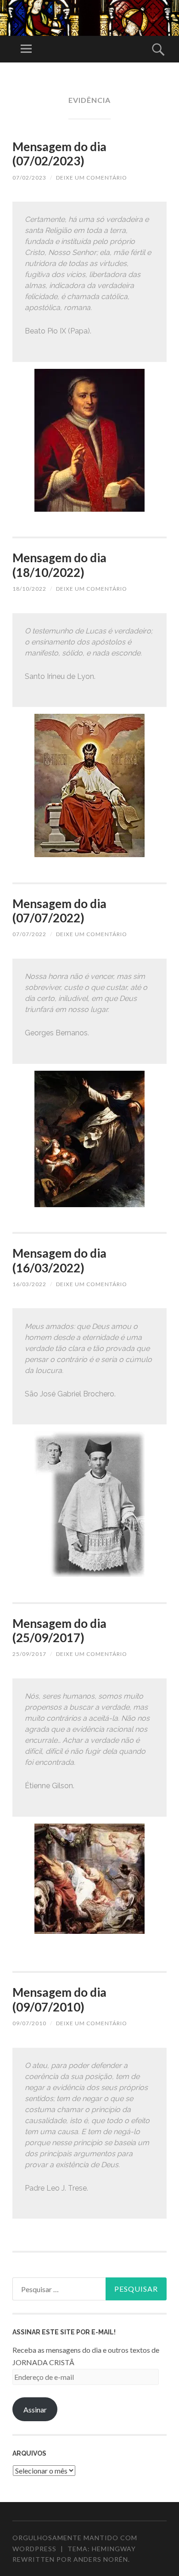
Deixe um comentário (92, 178)
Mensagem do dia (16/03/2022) (59, 1260)
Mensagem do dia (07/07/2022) (59, 911)
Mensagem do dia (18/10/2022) (59, 565)
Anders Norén (101, 2559)
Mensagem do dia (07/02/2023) (59, 154)
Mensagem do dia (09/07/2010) (59, 1999)
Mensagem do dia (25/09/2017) (59, 1630)
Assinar (35, 2409)
